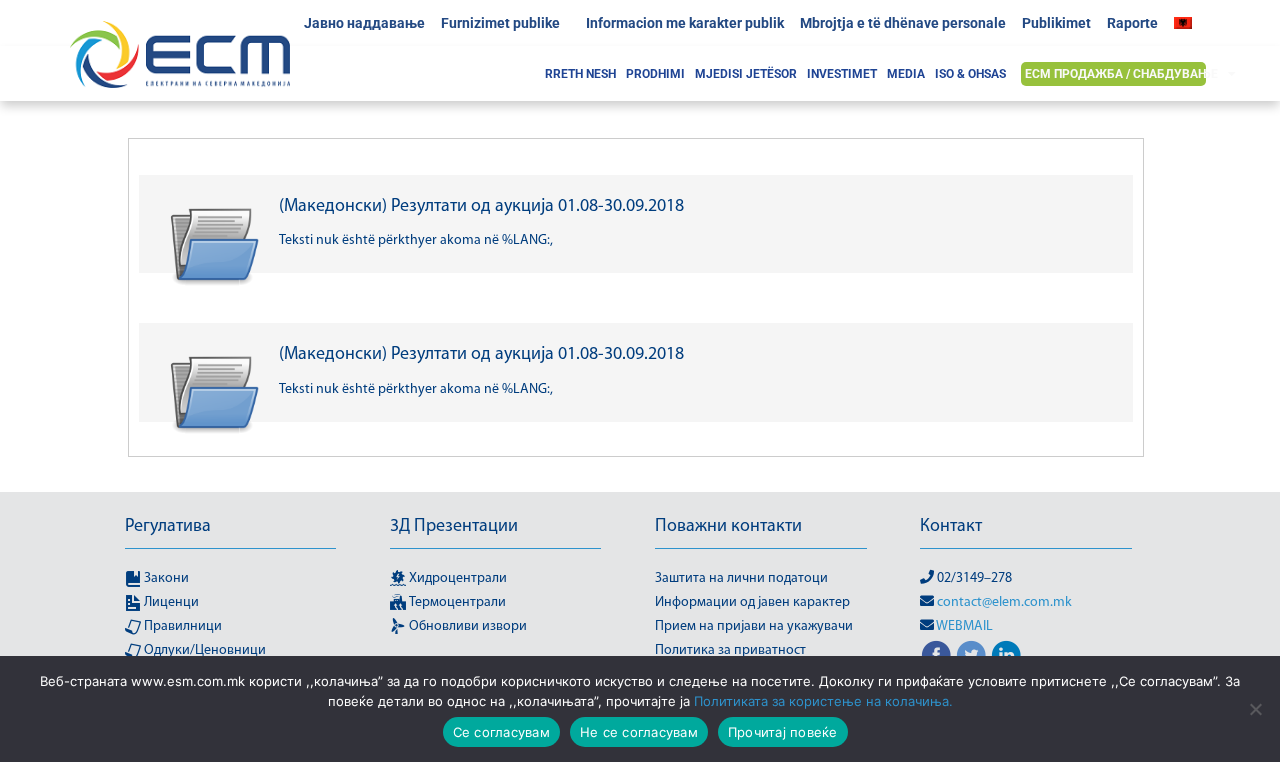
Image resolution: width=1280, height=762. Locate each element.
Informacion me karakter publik (685, 23)
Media (906, 74)
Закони (165, 578)
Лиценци (170, 602)
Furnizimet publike (500, 23)
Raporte (1132, 23)
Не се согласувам (639, 732)
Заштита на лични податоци (741, 578)
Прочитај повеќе (783, 732)
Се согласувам (501, 732)
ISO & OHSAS (970, 74)
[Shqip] (1188, 23)
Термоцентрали (456, 602)
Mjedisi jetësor (746, 74)
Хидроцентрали (456, 578)
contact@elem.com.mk (1004, 602)
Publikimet (1056, 23)
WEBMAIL (964, 626)
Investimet (842, 74)
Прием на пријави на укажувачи (754, 626)
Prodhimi (655, 74)
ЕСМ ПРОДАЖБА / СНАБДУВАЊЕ (1121, 74)
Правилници (181, 626)
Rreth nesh (580, 74)
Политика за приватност (730, 650)
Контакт (951, 527)
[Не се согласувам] (1255, 709)
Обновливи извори (466, 626)
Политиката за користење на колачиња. (823, 701)
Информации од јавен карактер (752, 602)
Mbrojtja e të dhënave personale (903, 23)
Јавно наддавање (364, 23)
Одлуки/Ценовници (203, 650)
